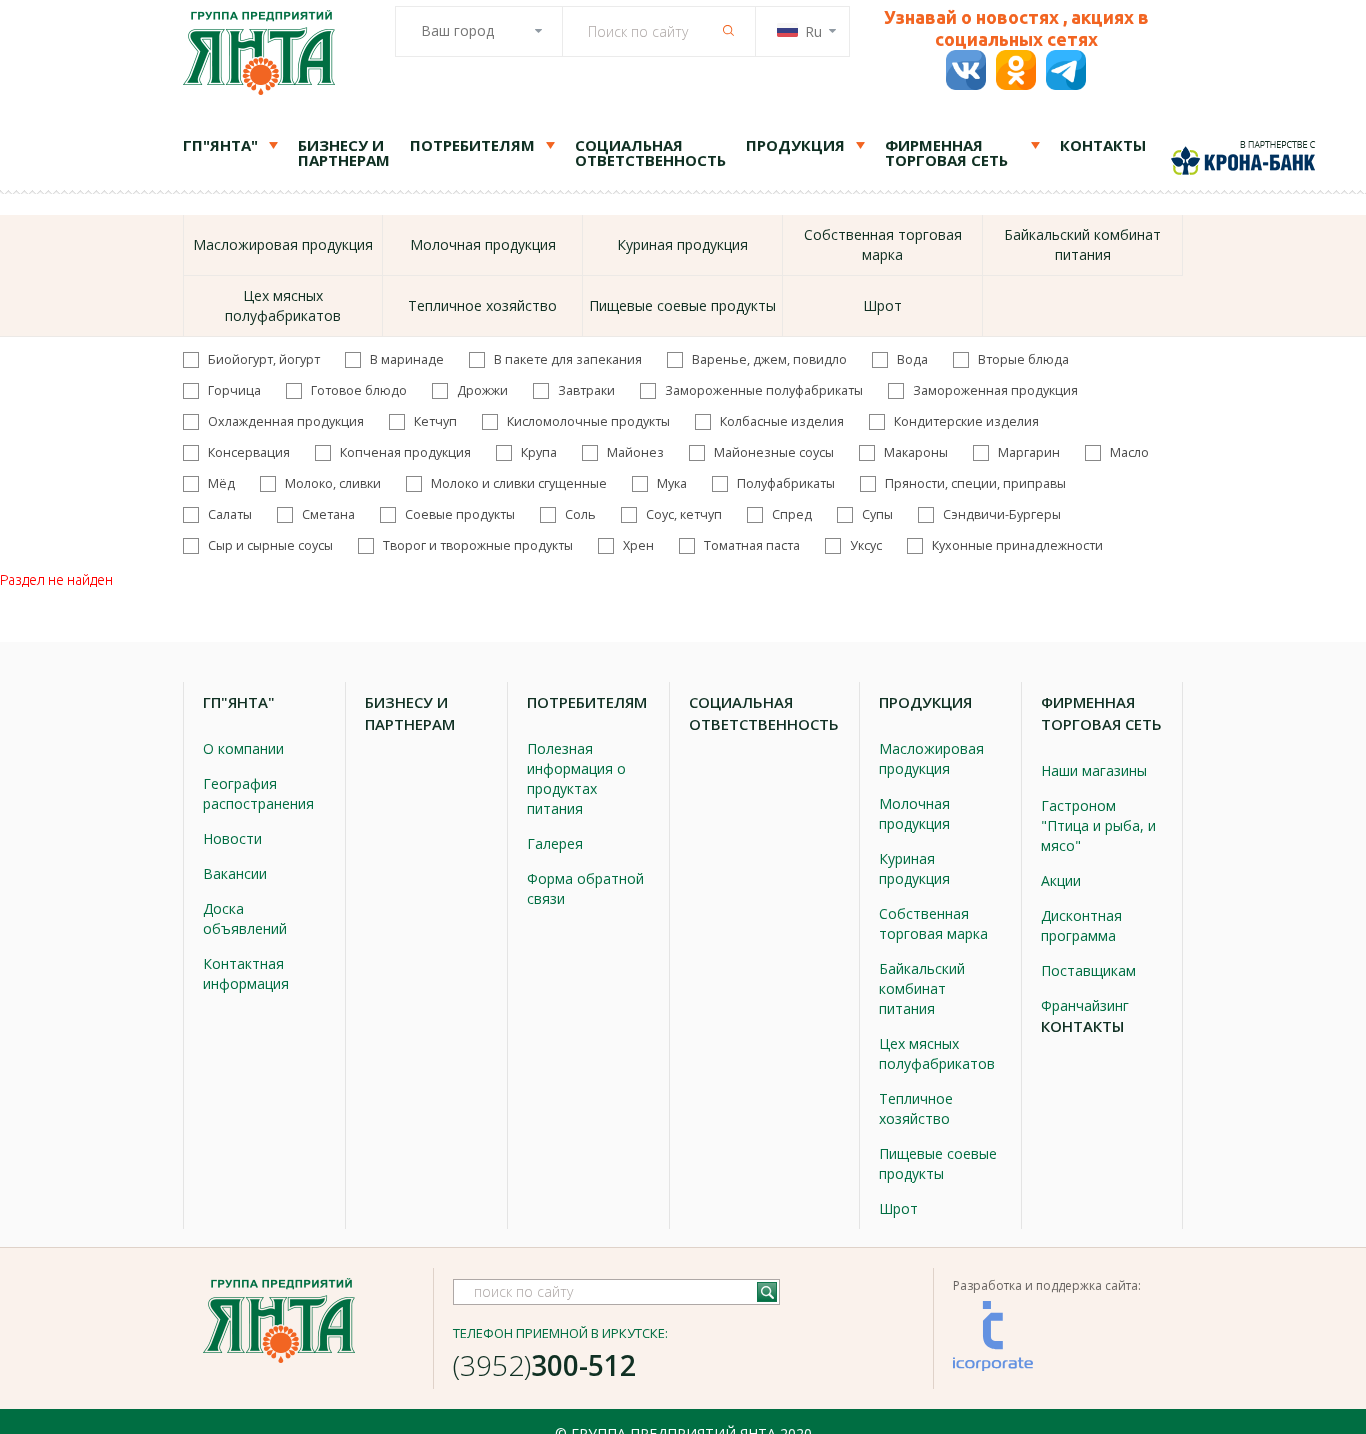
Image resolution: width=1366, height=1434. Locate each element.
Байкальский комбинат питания (1082, 244)
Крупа (539, 453)
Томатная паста (752, 546)
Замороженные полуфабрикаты (764, 391)
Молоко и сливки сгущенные (519, 484)
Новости (232, 838)
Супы (877, 515)
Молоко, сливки (333, 484)
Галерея (555, 843)
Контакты (1103, 145)
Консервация (249, 453)
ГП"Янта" (220, 145)
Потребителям (472, 145)
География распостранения (258, 793)
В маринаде (407, 360)
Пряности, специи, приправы (975, 484)
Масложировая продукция (283, 244)
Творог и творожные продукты (478, 546)
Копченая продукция (405, 453)
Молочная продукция (483, 244)
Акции (1061, 880)
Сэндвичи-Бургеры (1002, 515)
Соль (580, 515)
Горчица (234, 391)
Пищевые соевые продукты (682, 305)
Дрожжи (482, 391)
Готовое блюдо (359, 391)
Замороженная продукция (995, 391)
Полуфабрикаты (786, 484)
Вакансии (235, 873)
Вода (912, 360)
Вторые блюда (1023, 360)
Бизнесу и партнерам (344, 152)
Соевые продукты (460, 515)
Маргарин (1029, 453)
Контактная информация (246, 973)
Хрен (638, 546)
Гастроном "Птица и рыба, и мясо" (1098, 825)
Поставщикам (1088, 970)
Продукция (795, 145)
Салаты (230, 515)
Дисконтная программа (1081, 925)
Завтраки (586, 391)
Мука (672, 484)
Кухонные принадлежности (1017, 546)
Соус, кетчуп (684, 515)
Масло (1129, 453)
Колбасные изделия (782, 422)
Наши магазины (1094, 770)
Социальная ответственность (650, 152)
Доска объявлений (245, 918)
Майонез (635, 453)
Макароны (916, 453)
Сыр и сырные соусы (270, 546)
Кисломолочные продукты (588, 422)
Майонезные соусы (774, 453)
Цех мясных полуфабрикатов (283, 305)
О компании (243, 748)
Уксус (866, 546)
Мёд (221, 484)
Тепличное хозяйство (482, 305)
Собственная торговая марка (883, 244)
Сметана (328, 515)
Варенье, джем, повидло (769, 360)
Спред (792, 515)
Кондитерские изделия (966, 422)
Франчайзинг (1085, 1005)
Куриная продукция (682, 244)
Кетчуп (435, 422)
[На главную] (259, 55)
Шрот (882, 305)
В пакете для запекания (568, 360)
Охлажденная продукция (286, 422)
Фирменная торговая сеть (946, 152)
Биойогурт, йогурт (264, 360)
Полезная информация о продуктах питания (576, 778)
